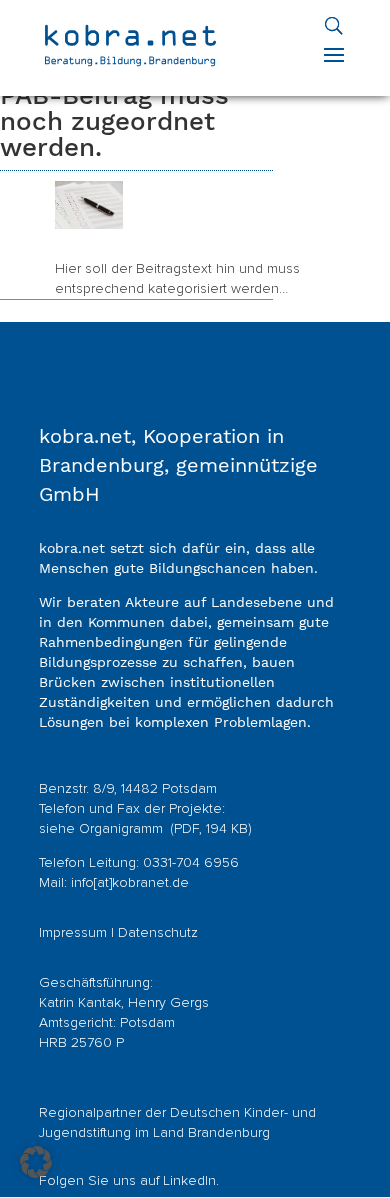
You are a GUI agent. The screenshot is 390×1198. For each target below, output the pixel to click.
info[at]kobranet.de (130, 883)
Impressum (73, 933)
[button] (36, 1162)
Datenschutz (158, 933)
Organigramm (123, 829)
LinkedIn (189, 1181)
